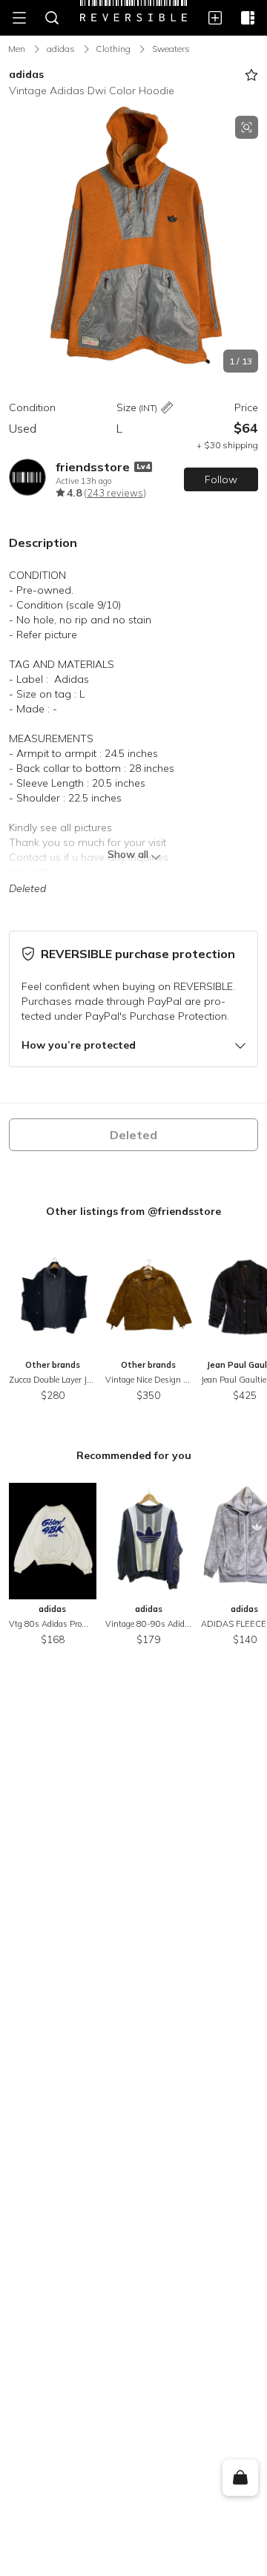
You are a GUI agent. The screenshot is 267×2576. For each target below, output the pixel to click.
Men (17, 49)
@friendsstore (184, 1211)
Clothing (113, 49)
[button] (133, 244)
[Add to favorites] (251, 75)
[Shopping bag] (240, 2478)
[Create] (215, 18)
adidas (61, 49)
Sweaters (171, 49)
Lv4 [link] (143, 466)
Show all (128, 854)
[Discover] (248, 18)
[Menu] (19, 18)
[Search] (52, 18)
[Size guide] (167, 409)
